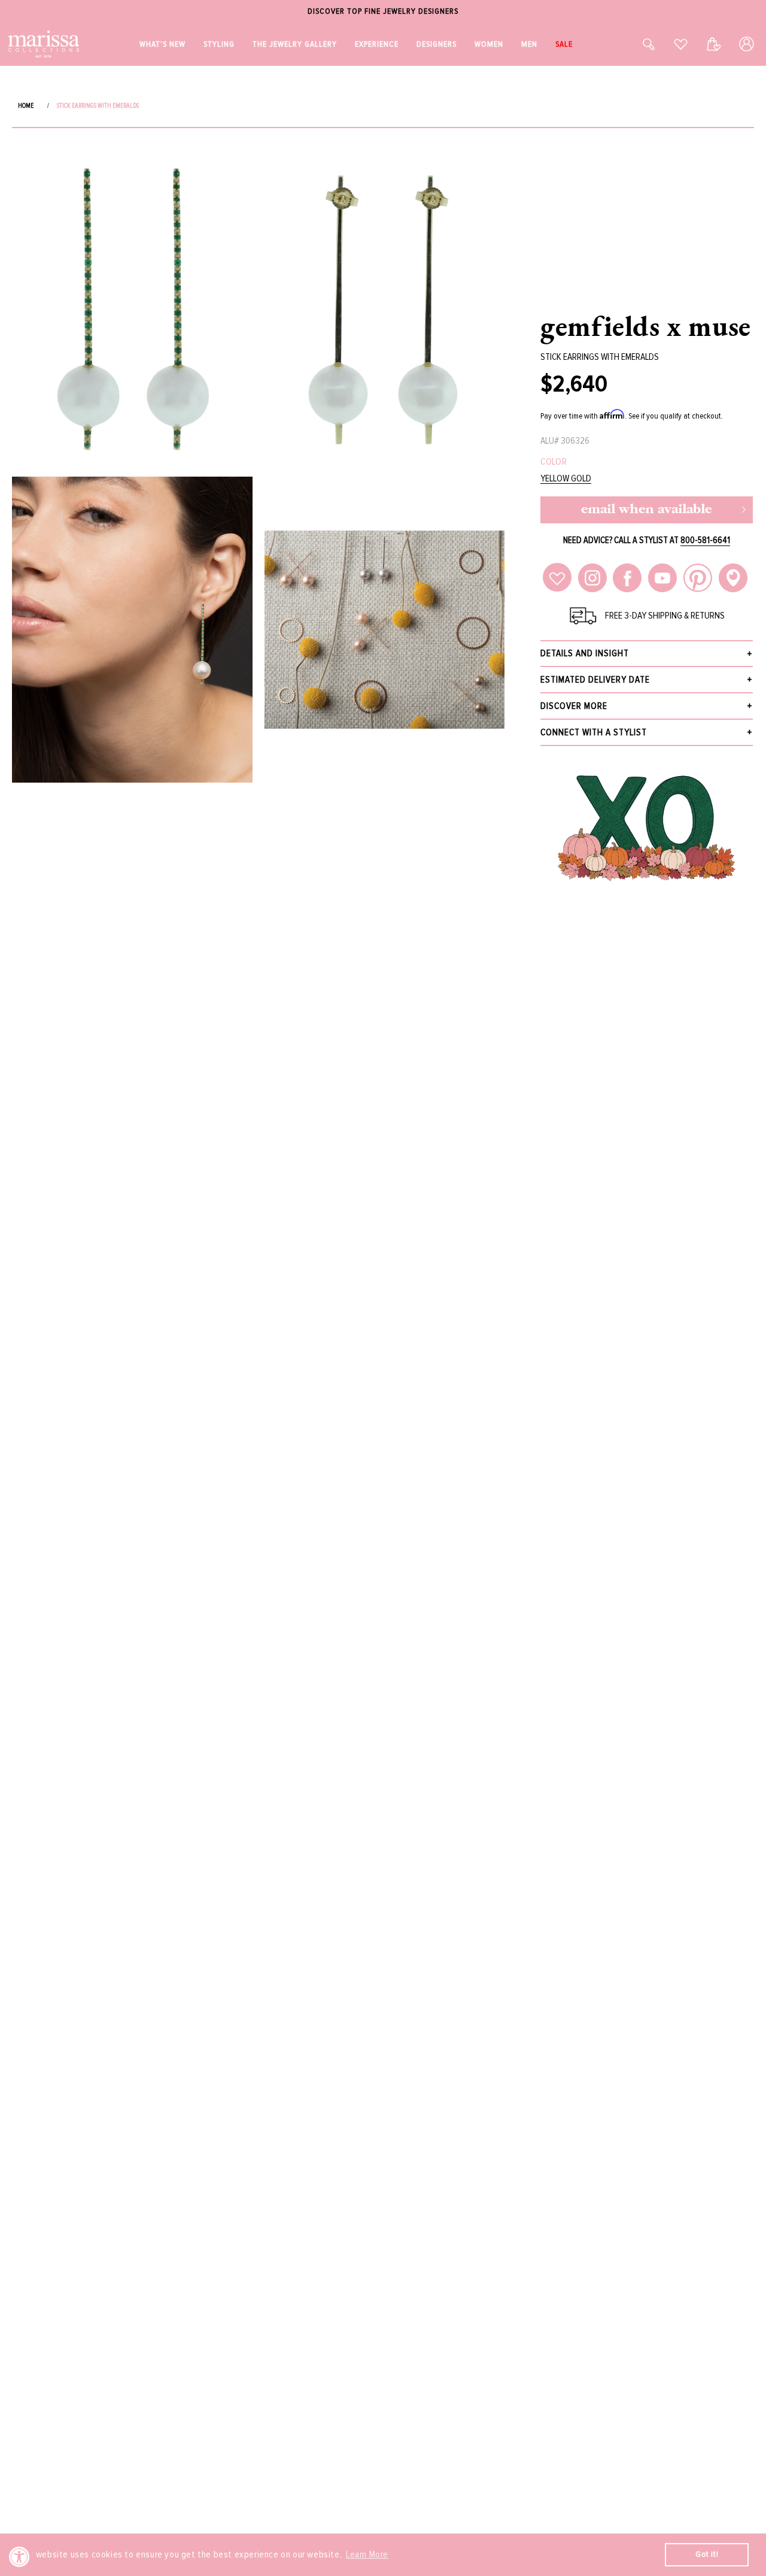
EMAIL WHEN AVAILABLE (646, 510)
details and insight (585, 653)
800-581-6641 (705, 540)
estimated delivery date (595, 680)
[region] (383, 12)
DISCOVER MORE (574, 706)
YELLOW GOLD (566, 479)
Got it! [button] (707, 2554)
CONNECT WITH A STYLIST (594, 732)
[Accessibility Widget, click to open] (19, 2557)
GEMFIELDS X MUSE (646, 326)
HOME (26, 106)
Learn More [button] (367, 2554)
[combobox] (636, 44)
